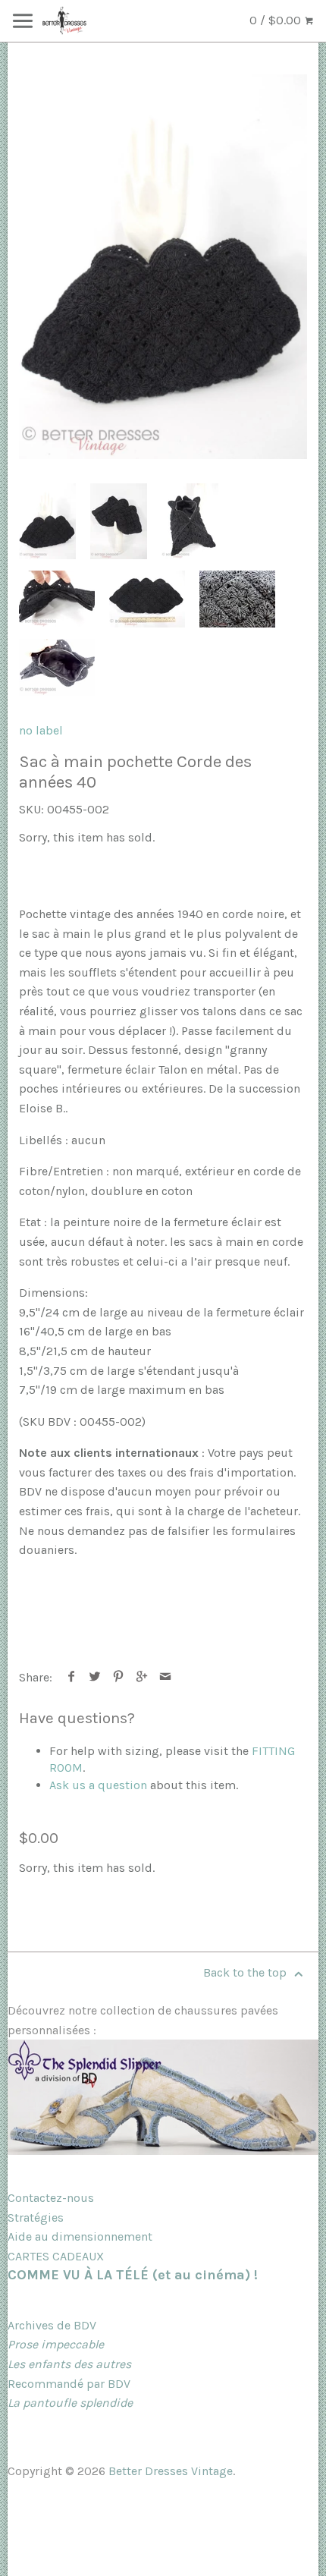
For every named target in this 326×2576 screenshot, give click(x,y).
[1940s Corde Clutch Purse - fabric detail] (237, 599)
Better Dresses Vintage (171, 2471)
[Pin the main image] (119, 1677)
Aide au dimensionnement (80, 2236)
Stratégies (36, 2217)
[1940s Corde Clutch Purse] (163, 267)
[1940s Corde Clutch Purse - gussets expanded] (190, 521)
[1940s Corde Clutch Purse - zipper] (57, 599)
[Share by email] (166, 1677)
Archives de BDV (52, 2325)
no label (41, 730)
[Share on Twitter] (95, 1677)
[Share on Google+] (142, 1677)
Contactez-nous (51, 2198)
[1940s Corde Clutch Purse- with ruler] (147, 599)
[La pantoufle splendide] (163, 2151)
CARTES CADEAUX (56, 2256)
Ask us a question (98, 1785)
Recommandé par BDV (69, 2384)
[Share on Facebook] (72, 1677)
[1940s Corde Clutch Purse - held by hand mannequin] (119, 521)
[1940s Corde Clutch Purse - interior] (57, 667)
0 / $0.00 (277, 20)
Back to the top (246, 1972)
